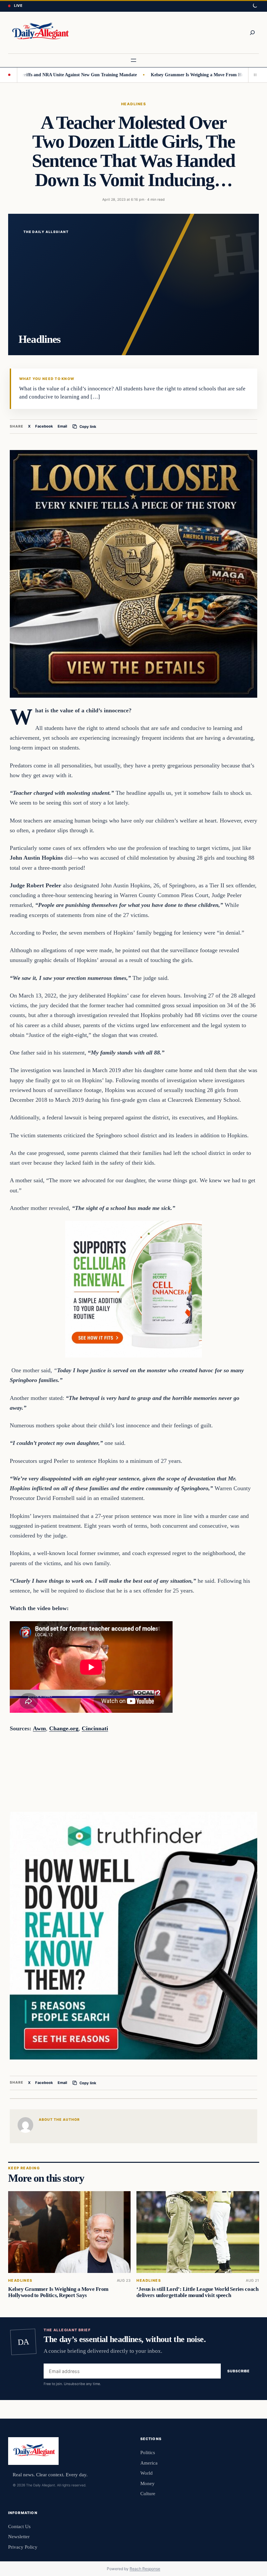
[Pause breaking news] (254, 75)
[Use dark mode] (255, 6)
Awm (39, 1728)
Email (62, 426)
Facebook (44, 426)
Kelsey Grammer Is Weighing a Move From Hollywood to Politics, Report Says (58, 2292)
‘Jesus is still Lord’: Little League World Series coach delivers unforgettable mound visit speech (197, 2292)
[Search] (252, 33)
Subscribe (239, 2371)
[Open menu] (133, 60)
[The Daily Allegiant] (39, 33)
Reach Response (145, 2569)
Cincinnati (95, 1728)
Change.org (64, 1728)
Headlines (133, 104)
